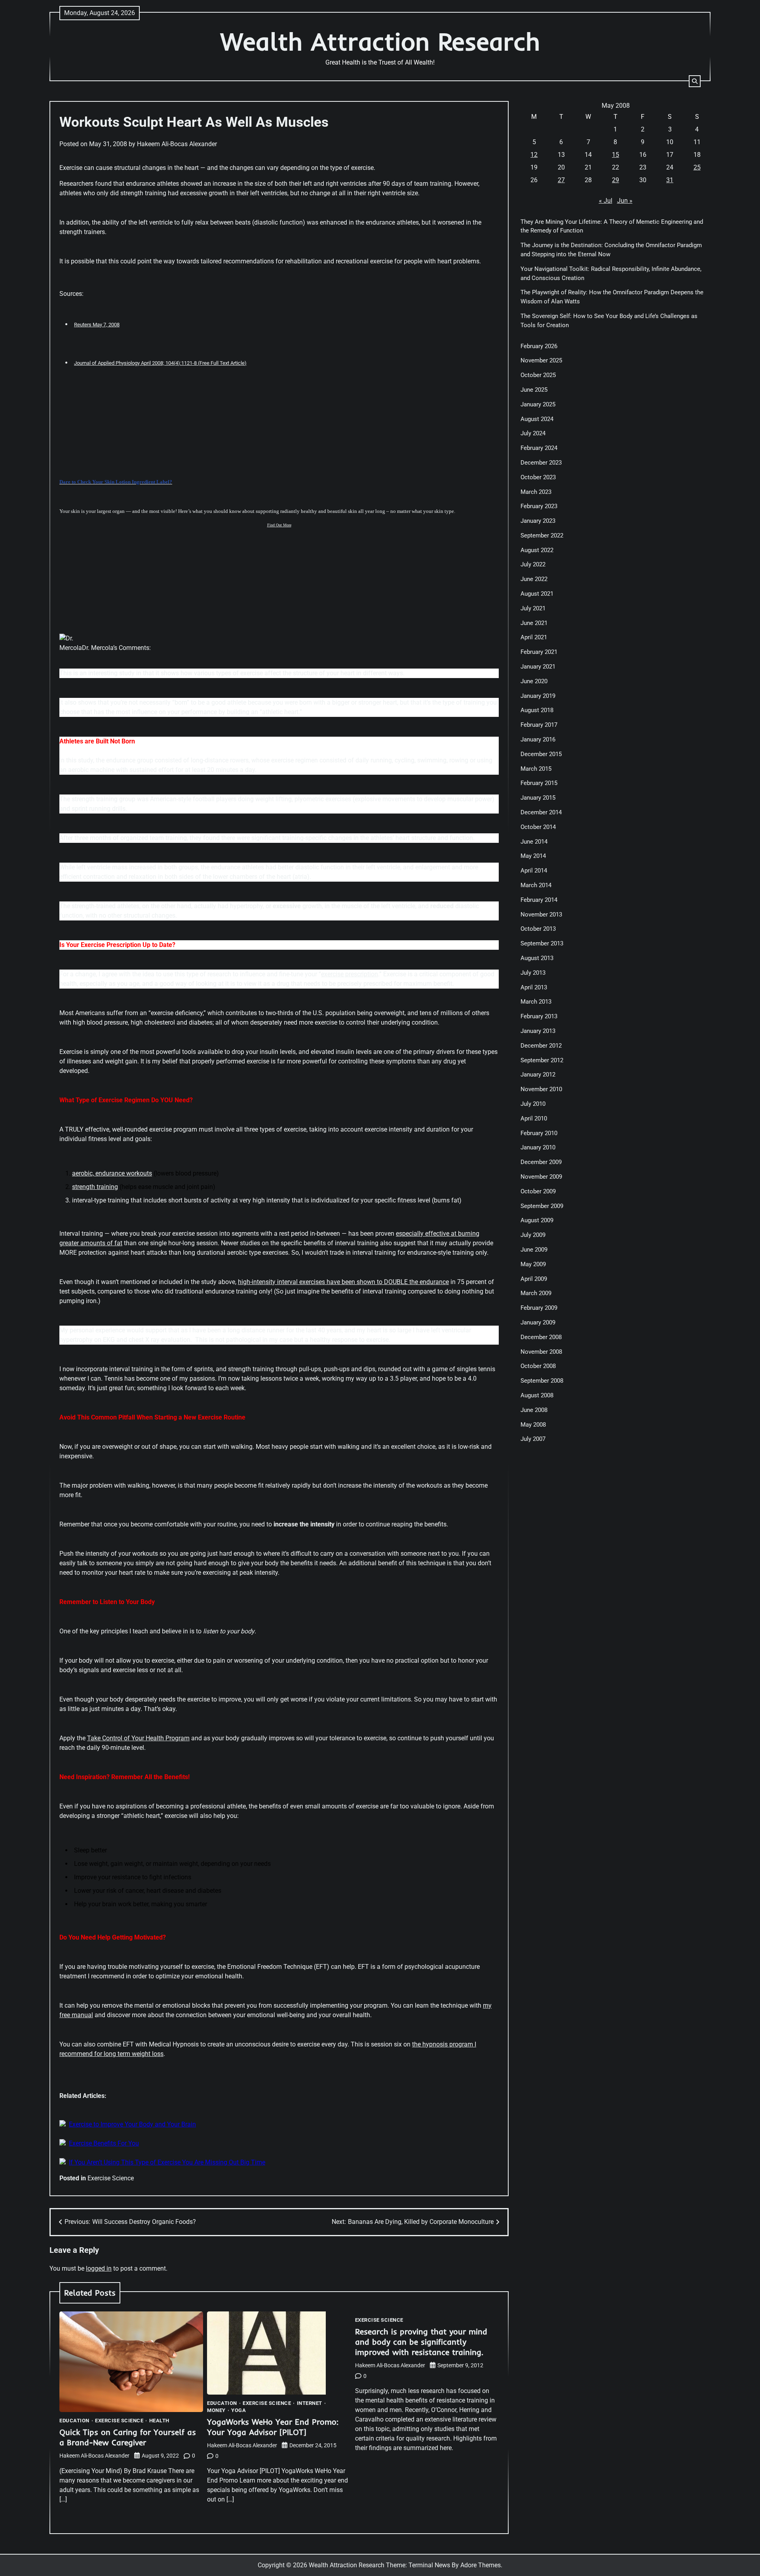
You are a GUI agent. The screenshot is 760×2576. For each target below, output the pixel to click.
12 (534, 155)
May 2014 (533, 856)
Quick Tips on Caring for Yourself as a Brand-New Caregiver (128, 2437)
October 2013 (538, 929)
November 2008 (541, 1352)
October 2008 (538, 1366)
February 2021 (539, 652)
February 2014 (539, 900)
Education (74, 2421)
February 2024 (539, 448)
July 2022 (533, 565)
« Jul (606, 201)
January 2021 (538, 667)
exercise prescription (350, 974)
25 (697, 167)
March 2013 (536, 1002)
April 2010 (534, 1118)
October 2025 (538, 375)
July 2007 (533, 1439)
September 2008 (542, 1381)
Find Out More (279, 525)
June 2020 (534, 681)
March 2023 (536, 492)
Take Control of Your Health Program (138, 1738)
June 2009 (534, 1250)
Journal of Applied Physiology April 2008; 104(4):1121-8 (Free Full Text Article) (160, 363)
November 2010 (541, 1089)
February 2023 (539, 506)
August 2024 (537, 419)
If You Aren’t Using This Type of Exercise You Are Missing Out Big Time (167, 2162)
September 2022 (542, 535)
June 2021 (534, 623)
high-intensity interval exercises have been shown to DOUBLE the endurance (343, 1282)
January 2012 (538, 1075)
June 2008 (534, 1410)
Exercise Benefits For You (104, 2143)
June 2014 (534, 842)
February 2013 (539, 1016)
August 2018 (537, 711)
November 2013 (541, 915)
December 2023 (541, 463)
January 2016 (538, 739)
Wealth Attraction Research (380, 41)
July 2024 (533, 434)
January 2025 (538, 404)
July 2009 (533, 1235)
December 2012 (541, 1046)
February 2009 (539, 1308)
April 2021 (534, 638)
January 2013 (538, 1031)
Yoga (238, 2410)
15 (616, 155)
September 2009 (542, 1206)
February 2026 (539, 346)
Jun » (625, 201)
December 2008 (541, 1337)
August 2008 (537, 1395)
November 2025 (541, 361)
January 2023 (538, 521)
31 (670, 180)
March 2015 (536, 769)
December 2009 (541, 1162)
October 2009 (538, 1191)
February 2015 (539, 783)
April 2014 (534, 871)
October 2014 (538, 827)
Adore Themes (481, 2565)
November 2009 (541, 1177)
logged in (99, 2268)
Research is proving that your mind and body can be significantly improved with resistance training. (421, 2342)
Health (159, 2421)
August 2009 (537, 1221)
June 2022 (534, 579)
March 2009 (536, 1294)
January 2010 (538, 1148)
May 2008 (533, 1425)
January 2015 (538, 798)
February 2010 (539, 1133)
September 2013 (542, 943)
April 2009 (534, 1279)
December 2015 (541, 754)
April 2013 (534, 987)
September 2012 (542, 1060)
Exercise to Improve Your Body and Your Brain (132, 2124)
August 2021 (537, 594)
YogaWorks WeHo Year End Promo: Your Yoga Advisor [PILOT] (273, 2427)
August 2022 (537, 550)
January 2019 (538, 696)
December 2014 (541, 812)
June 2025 (534, 390)
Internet (310, 2403)
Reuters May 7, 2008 (97, 325)
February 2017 (539, 725)
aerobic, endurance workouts (112, 1173)
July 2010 (533, 1104)
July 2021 (533, 608)
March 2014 (536, 885)
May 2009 (533, 1264)
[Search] (695, 81)
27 (561, 180)
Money (216, 2410)
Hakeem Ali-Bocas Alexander (177, 144)
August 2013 (537, 958)
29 (616, 180)
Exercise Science (111, 2178)
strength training (95, 1187)
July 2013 (533, 973)
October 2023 (538, 477)
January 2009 (538, 1322)
